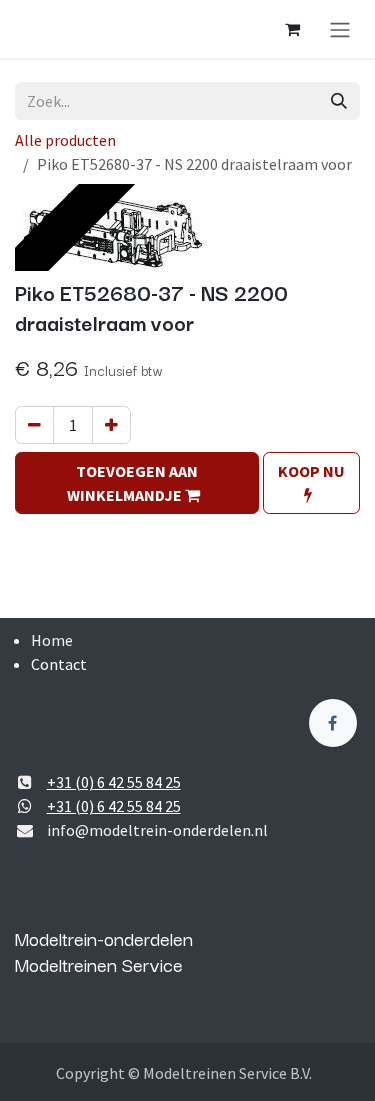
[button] (137, 483)
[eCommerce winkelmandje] (292, 29)
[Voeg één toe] (111, 425)
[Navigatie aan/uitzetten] (340, 29)
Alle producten (65, 140)
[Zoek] (339, 101)
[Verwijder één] (34, 425)
